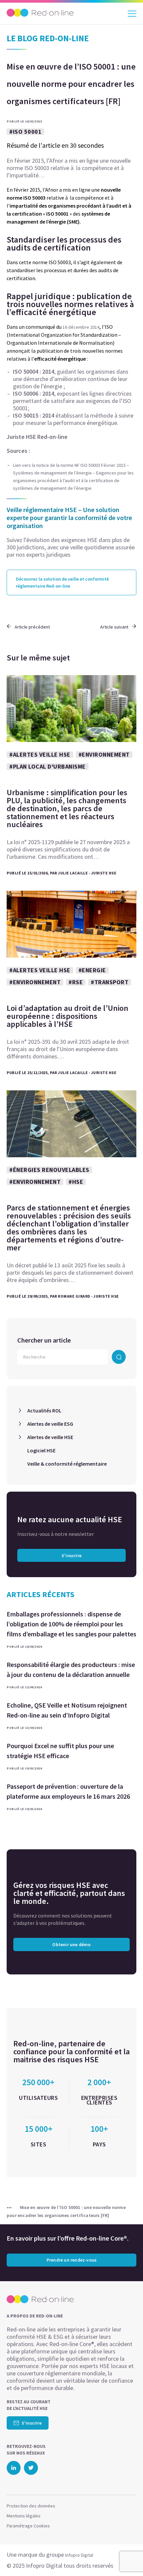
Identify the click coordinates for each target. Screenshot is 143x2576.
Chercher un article (44, 1340)
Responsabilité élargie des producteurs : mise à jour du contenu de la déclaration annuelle (71, 1669)
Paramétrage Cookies (28, 2526)
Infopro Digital (79, 2555)
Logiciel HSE (41, 1450)
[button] (126, 2558)
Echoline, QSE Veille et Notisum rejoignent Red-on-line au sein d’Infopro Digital (67, 1710)
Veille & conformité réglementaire (67, 1464)
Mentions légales (24, 2516)
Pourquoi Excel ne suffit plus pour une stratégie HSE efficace (60, 1751)
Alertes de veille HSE (50, 1437)
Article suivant (114, 627)
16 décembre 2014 (81, 327)
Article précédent (32, 627)
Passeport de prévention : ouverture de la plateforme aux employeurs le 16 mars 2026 (68, 1791)
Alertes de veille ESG (50, 1424)
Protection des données (31, 2506)
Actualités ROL (44, 1410)
